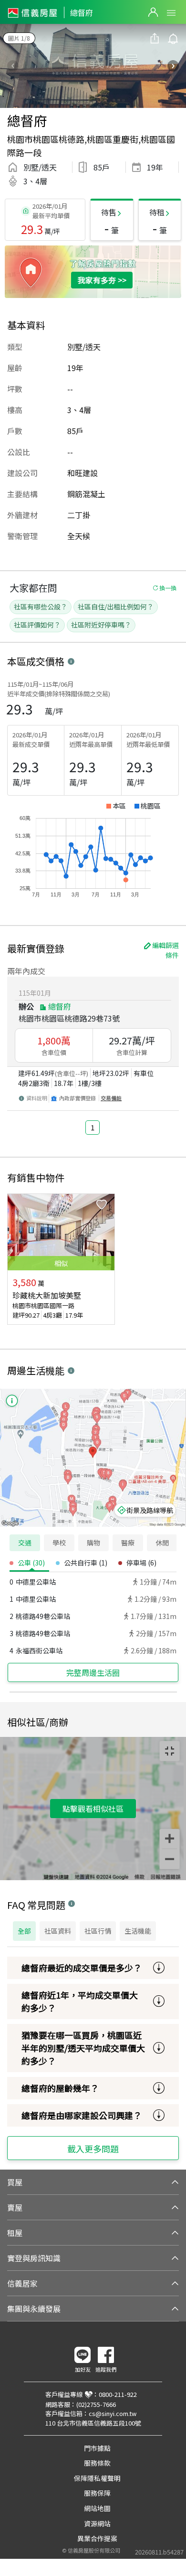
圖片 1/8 (19, 38)
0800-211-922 (118, 2394)
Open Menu (171, 13)
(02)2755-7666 (96, 2404)
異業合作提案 (97, 2538)
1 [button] (93, 1127)
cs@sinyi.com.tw (113, 2413)
